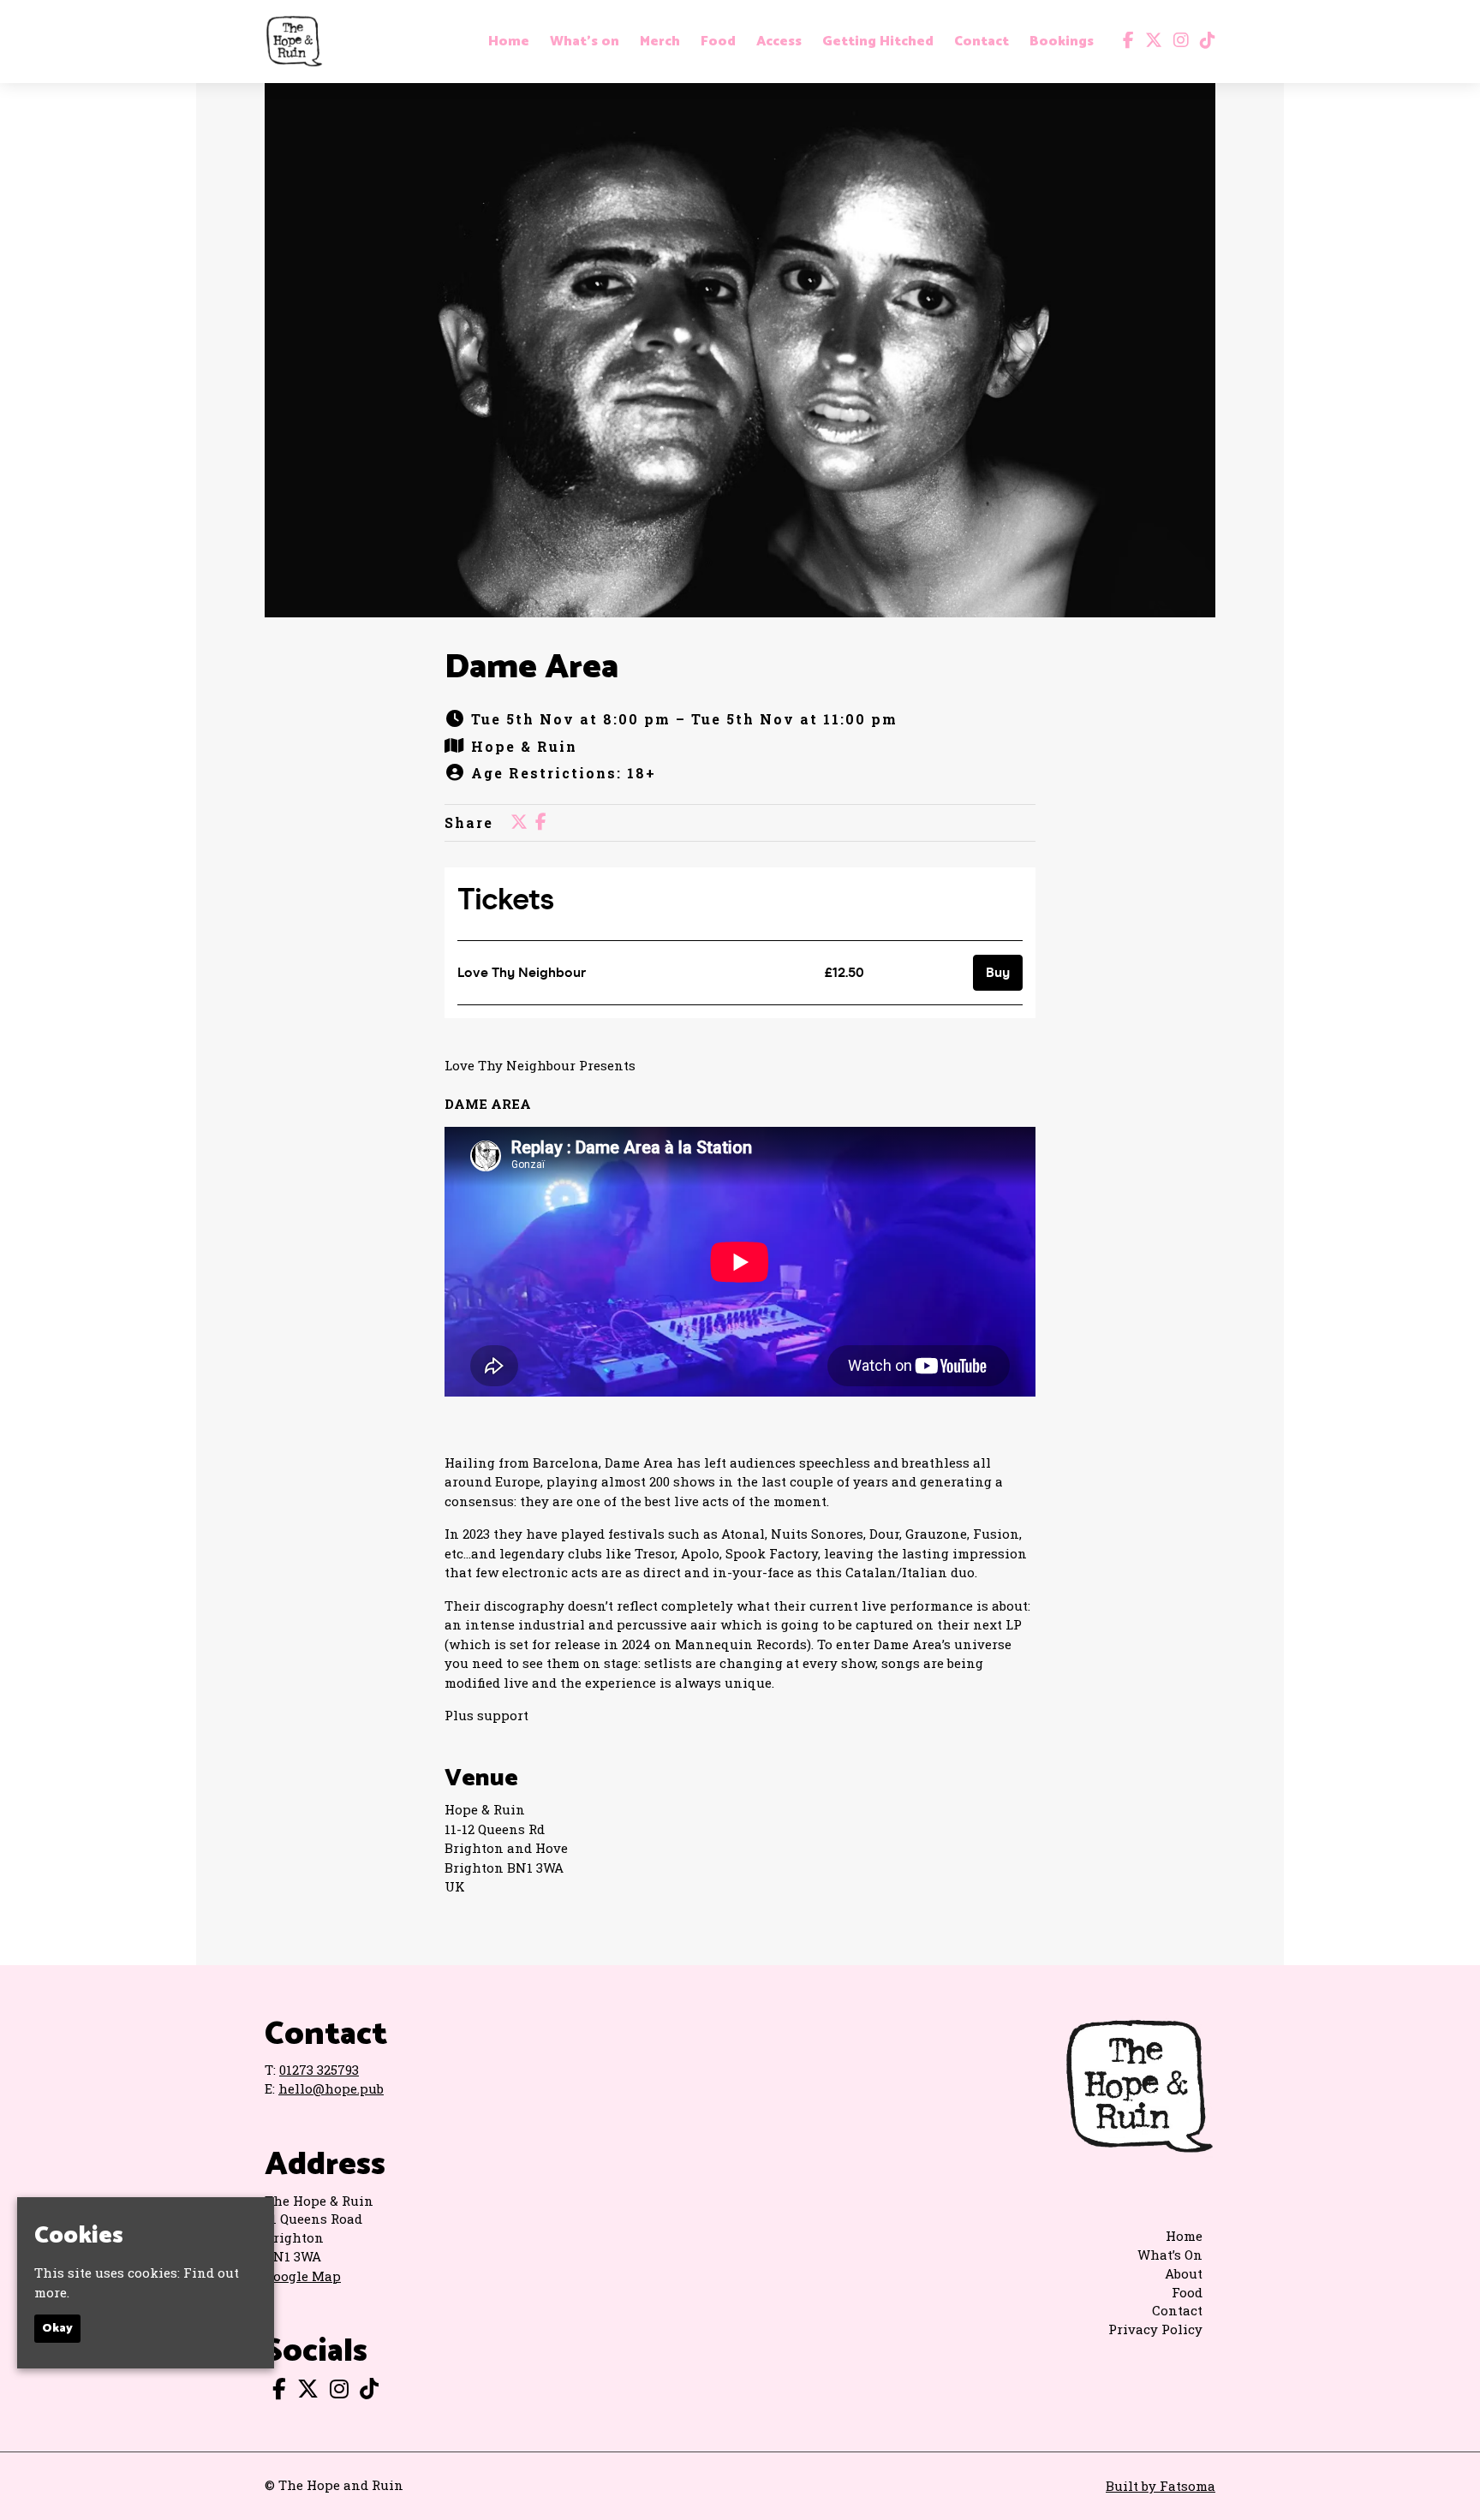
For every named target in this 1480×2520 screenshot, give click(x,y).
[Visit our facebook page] (1125, 41)
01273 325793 (319, 2070)
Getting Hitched (878, 42)
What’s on (585, 42)
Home (509, 42)
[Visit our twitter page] (1150, 41)
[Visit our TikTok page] (1204, 41)
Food (718, 42)
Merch (660, 42)
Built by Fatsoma (1161, 2486)
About (1184, 2273)
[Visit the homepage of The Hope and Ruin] (294, 42)
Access (779, 42)
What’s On (1170, 2255)
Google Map (303, 2276)
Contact (982, 42)
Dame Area (531, 668)
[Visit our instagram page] (1177, 41)
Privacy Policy (1155, 2329)
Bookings (1062, 42)
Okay (57, 2329)
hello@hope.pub (331, 2088)
